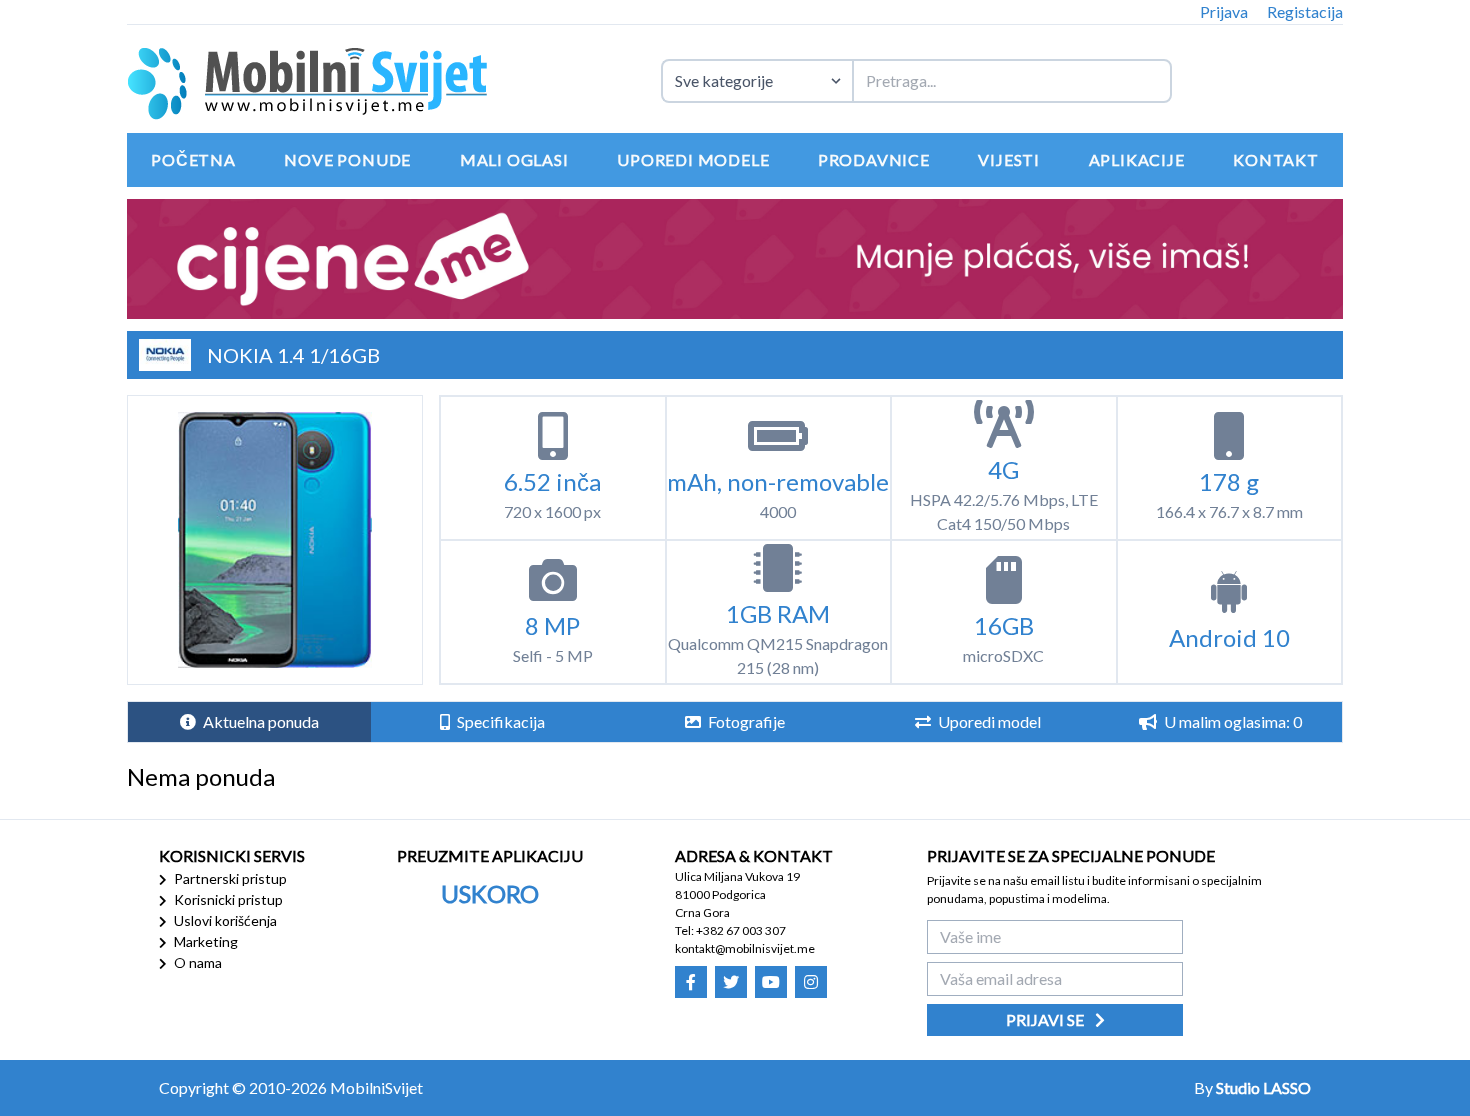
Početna (193, 159)
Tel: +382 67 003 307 (730, 930)
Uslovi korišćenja (224, 920)
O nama (196, 962)
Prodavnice (874, 159)
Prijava (1224, 11)
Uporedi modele (693, 159)
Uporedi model (988, 721)
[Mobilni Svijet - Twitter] (731, 982)
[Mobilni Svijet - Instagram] (811, 982)
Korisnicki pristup (227, 899)
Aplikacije (1137, 159)
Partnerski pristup (229, 878)
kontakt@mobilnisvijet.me (745, 948)
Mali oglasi (514, 159)
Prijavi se (1046, 1019)
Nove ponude (347, 159)
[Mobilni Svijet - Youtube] (771, 982)
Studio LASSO (1263, 1087)
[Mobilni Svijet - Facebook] (691, 982)
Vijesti (1009, 159)
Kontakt (1276, 159)
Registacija (1305, 11)
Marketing (204, 941)
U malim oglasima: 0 (1231, 721)
